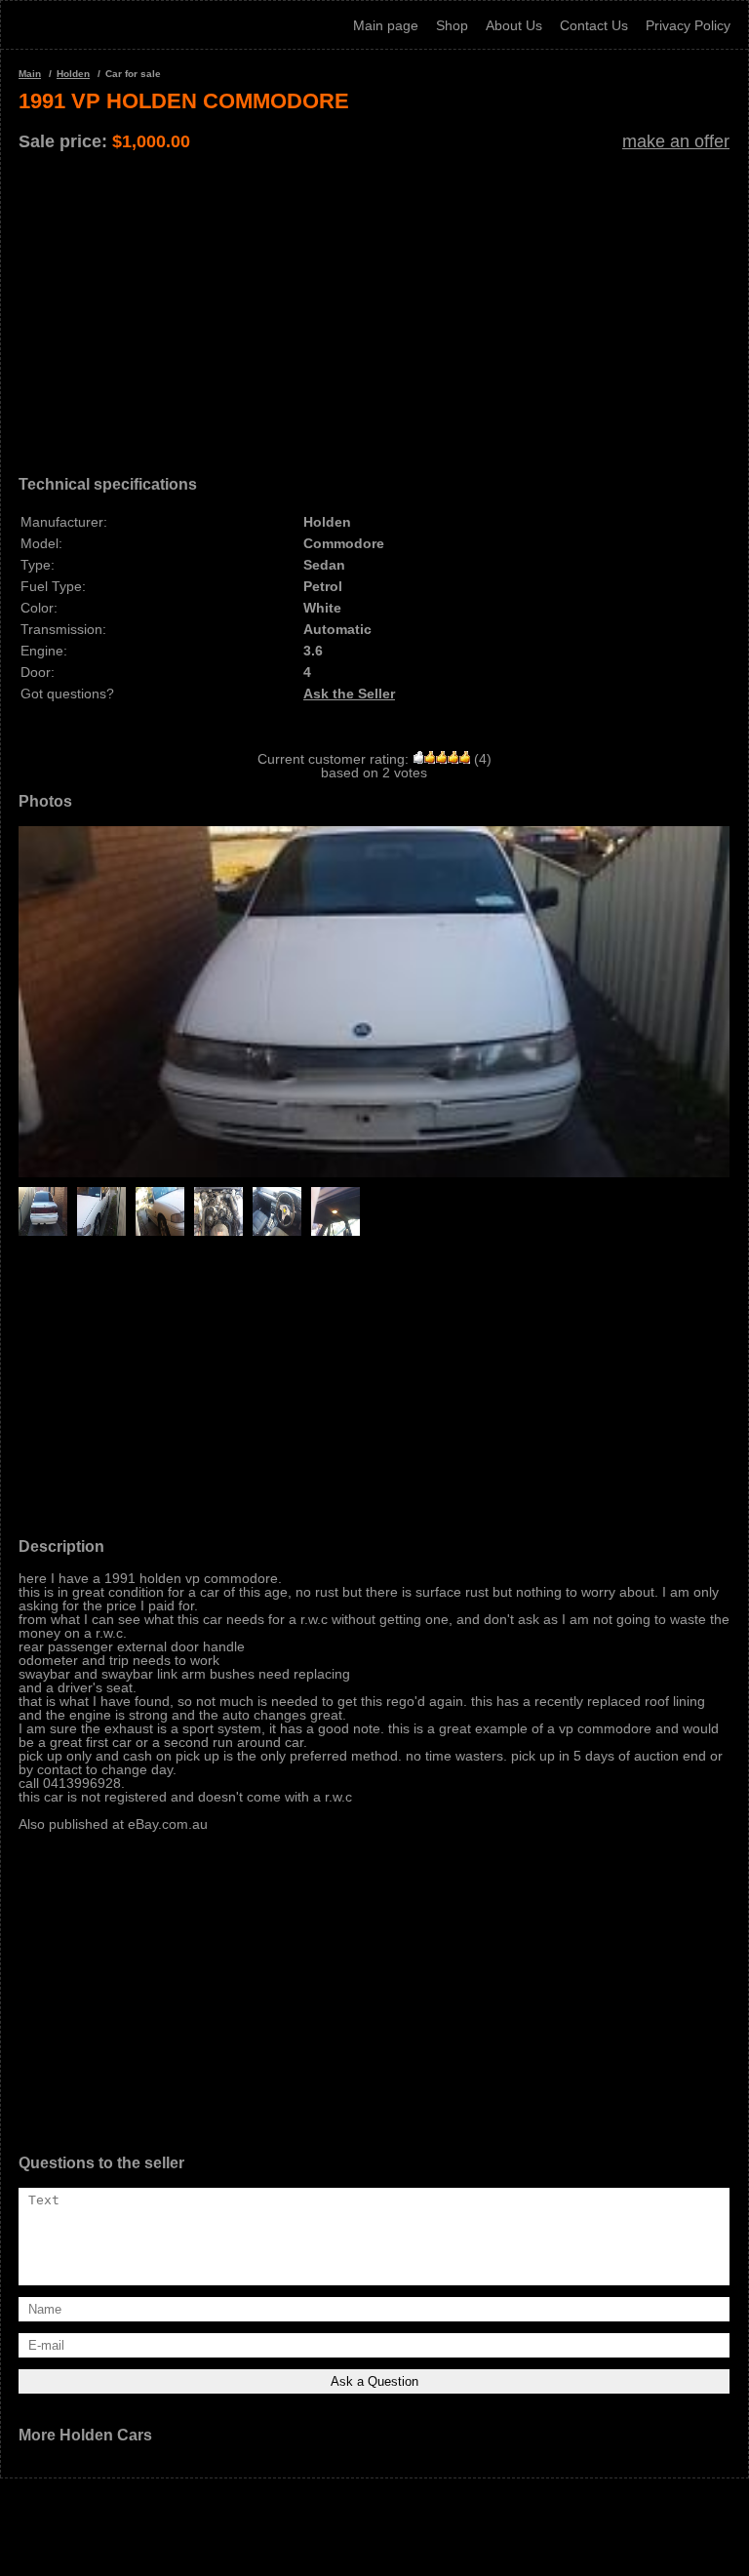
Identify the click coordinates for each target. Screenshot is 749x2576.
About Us (514, 25)
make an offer (676, 141)
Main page (386, 25)
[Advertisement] (374, 306)
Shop (452, 25)
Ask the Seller (349, 694)
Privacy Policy (688, 25)
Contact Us (594, 25)
